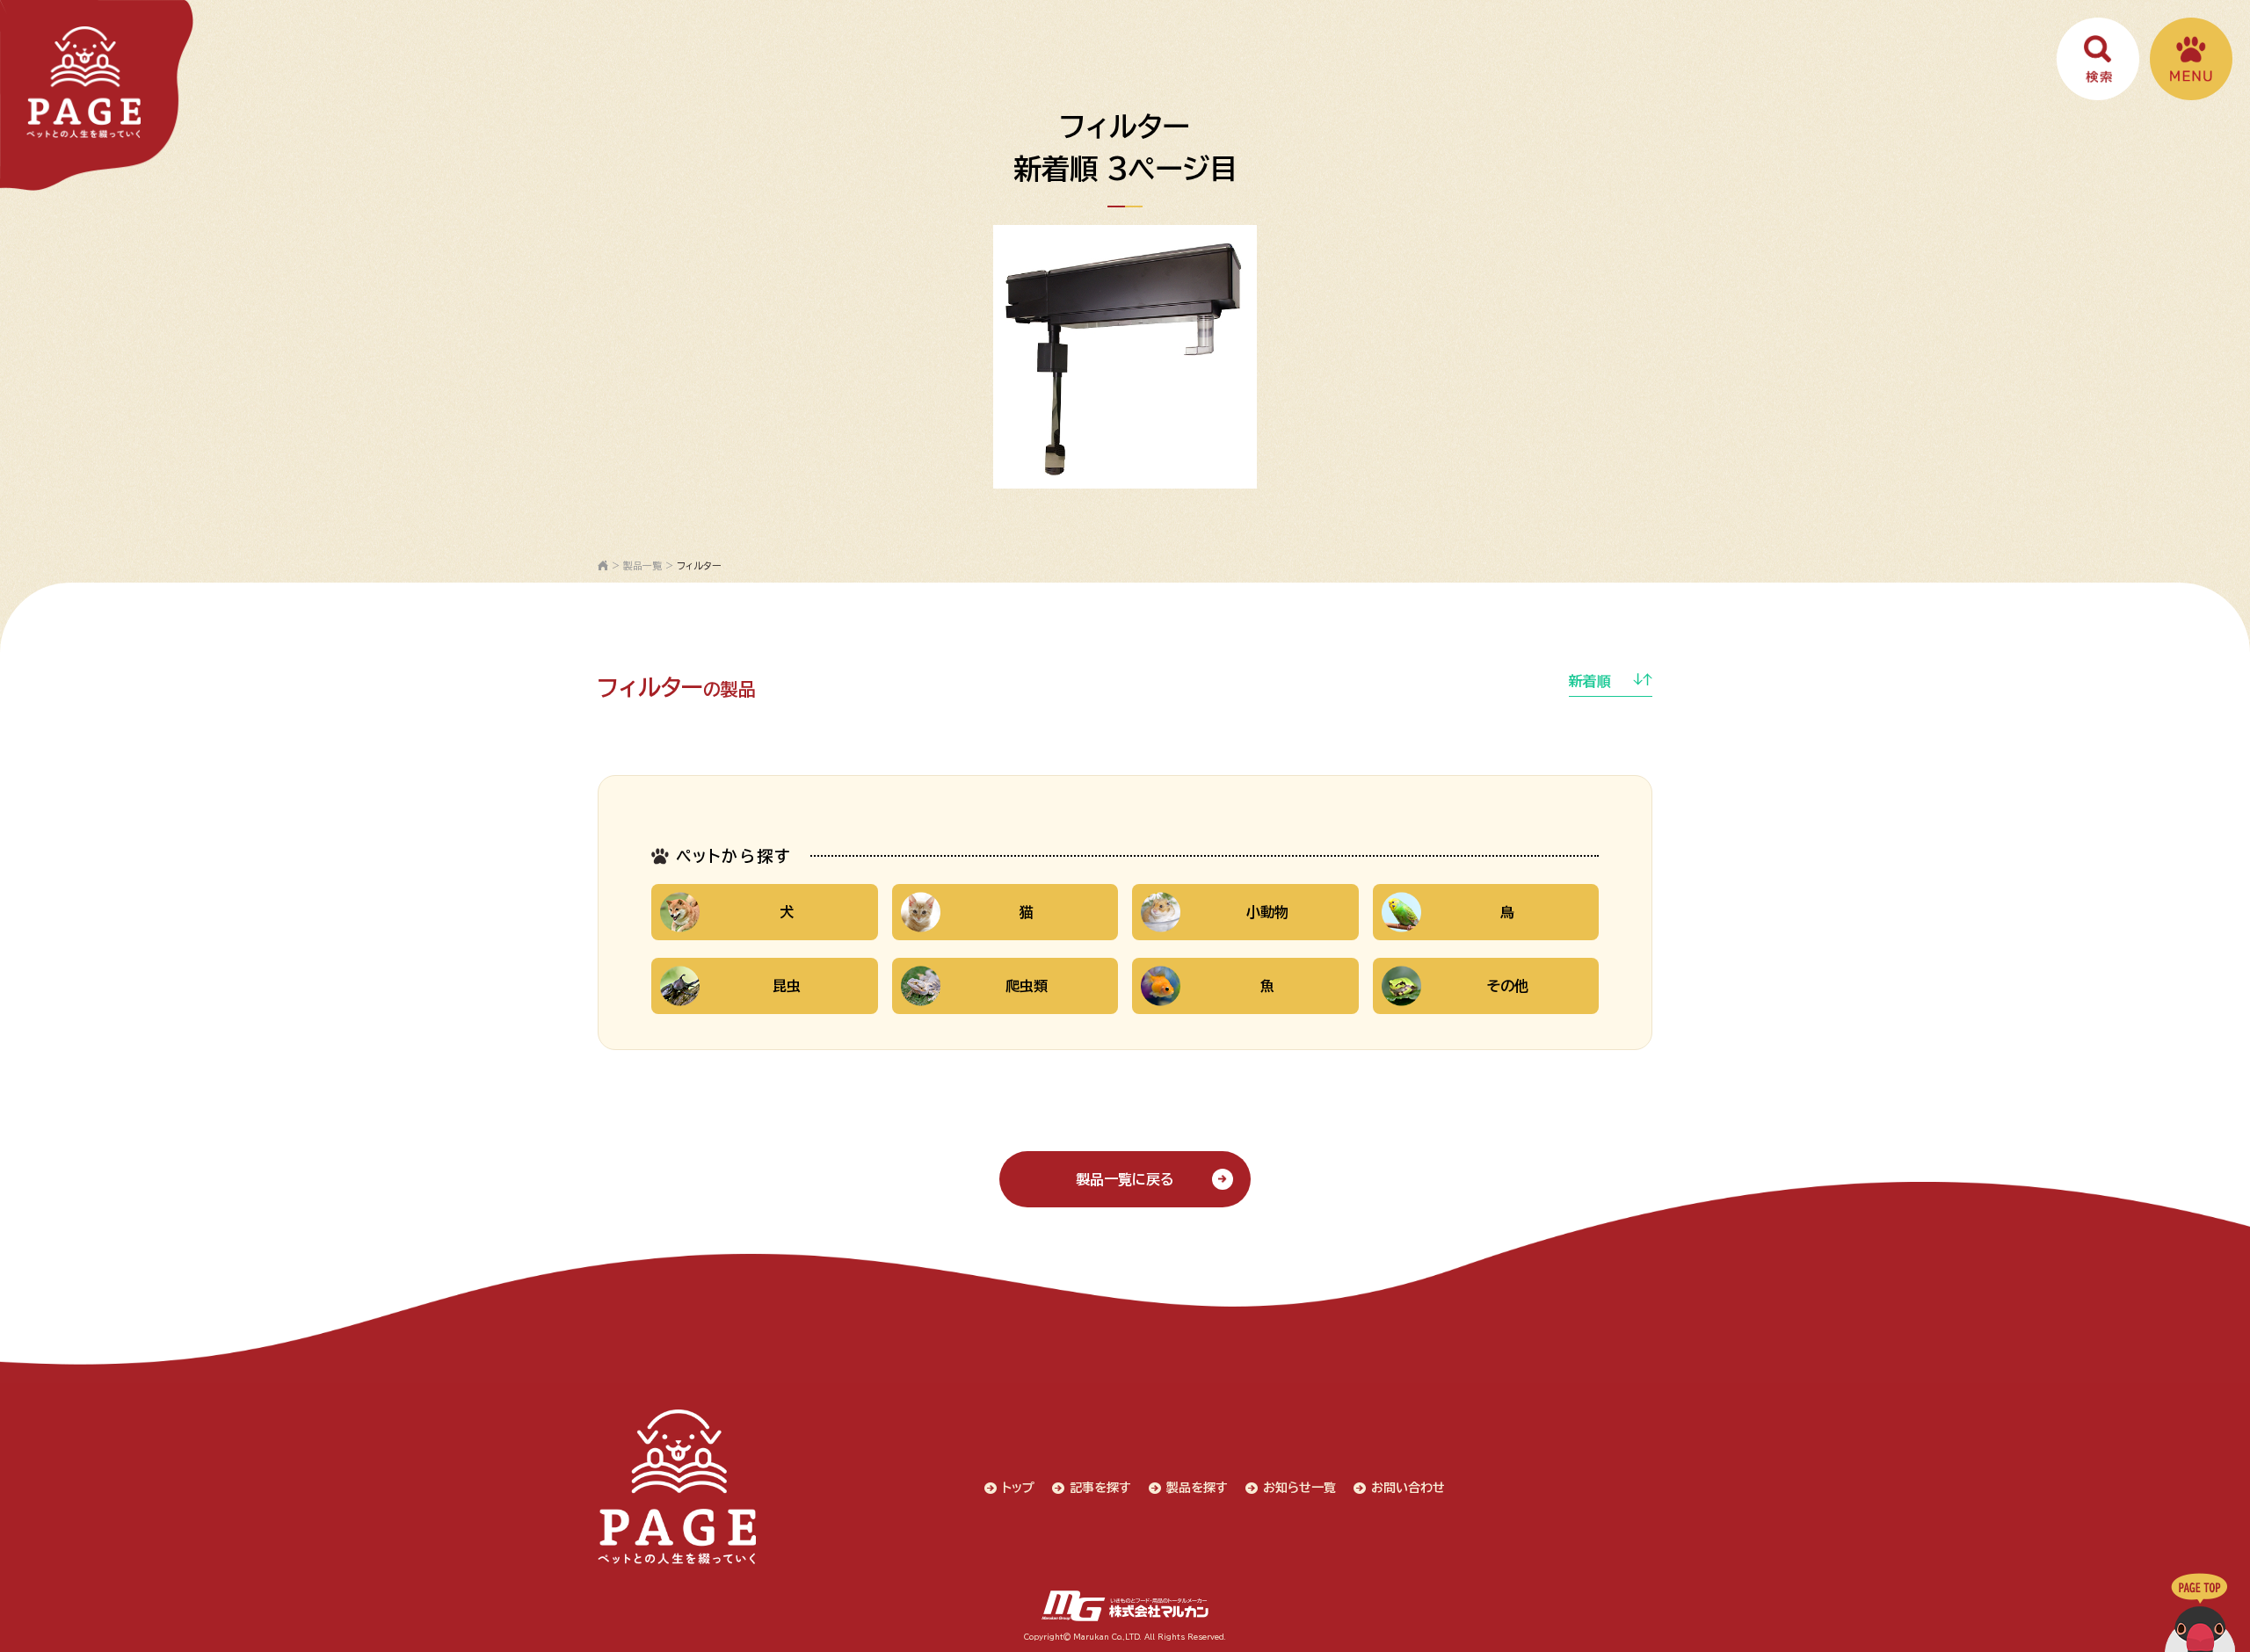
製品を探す (1197, 1488)
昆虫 (787, 986)
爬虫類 (1027, 986)
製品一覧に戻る (1125, 1179)
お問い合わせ (1408, 1488)
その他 (1508, 986)
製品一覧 (642, 565)
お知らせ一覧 (1299, 1488)
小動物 (1267, 912)
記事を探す (1100, 1488)
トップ (1018, 1488)
